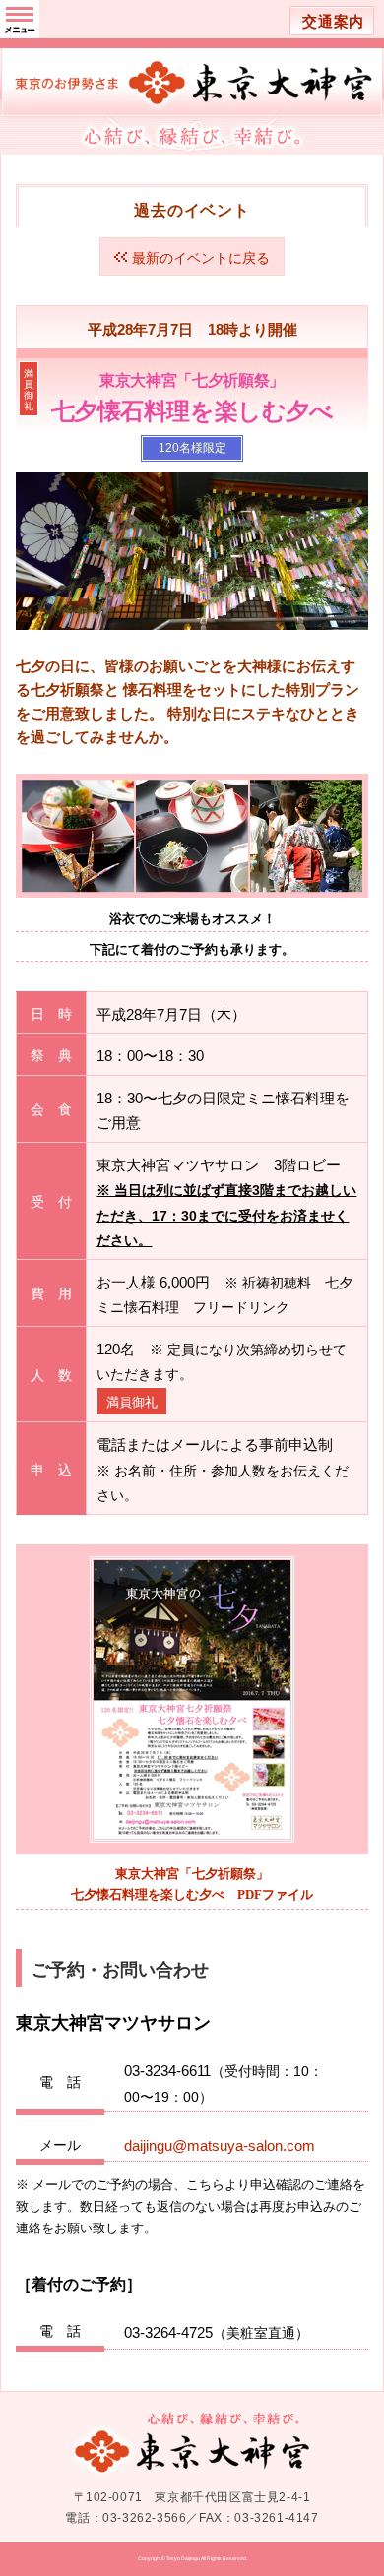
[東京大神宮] (192, 63)
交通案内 (333, 22)
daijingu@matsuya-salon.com (220, 2145)
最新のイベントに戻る (201, 258)
